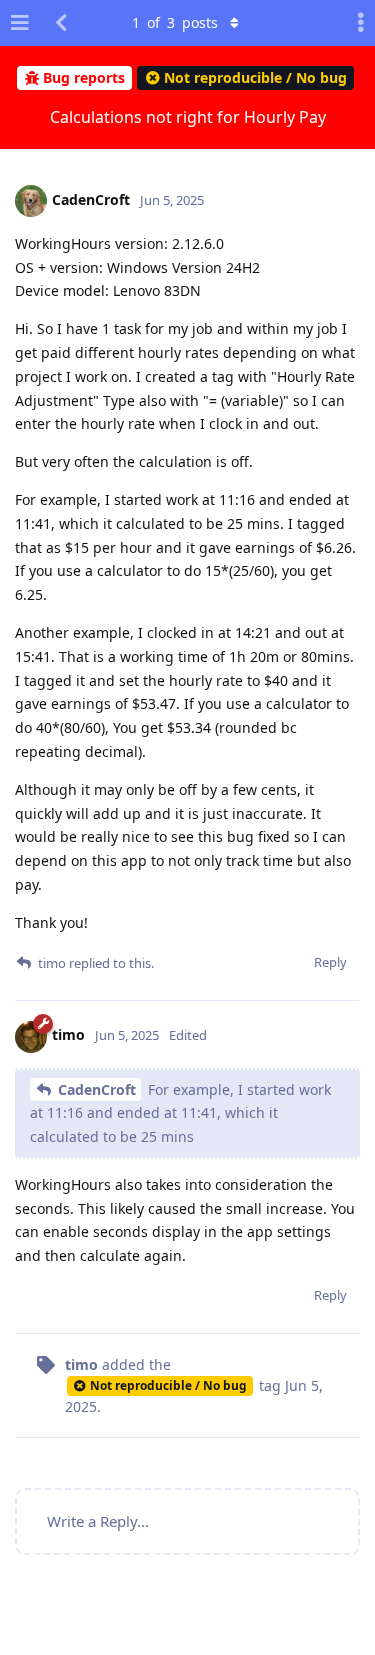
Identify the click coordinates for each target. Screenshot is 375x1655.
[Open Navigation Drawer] (20, 23)
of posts (175, 22)
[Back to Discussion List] (61, 23)
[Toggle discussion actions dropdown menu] (355, 23)
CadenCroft (97, 1089)
